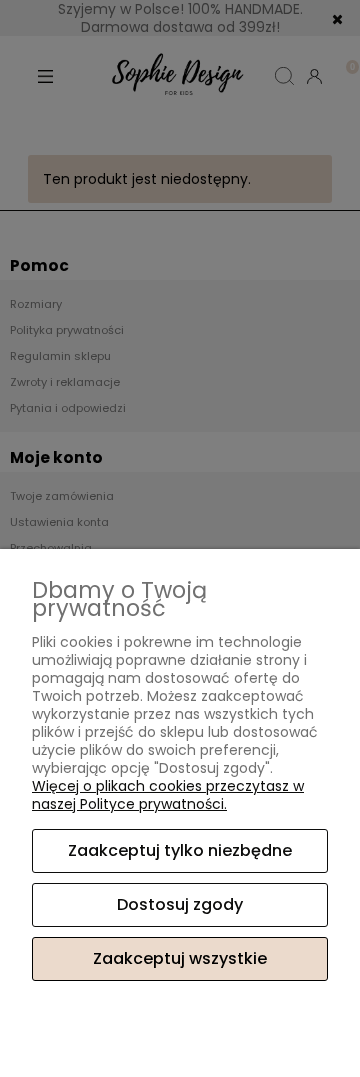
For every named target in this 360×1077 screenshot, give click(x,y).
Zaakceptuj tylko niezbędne (180, 850)
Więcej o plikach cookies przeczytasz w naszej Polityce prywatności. (168, 795)
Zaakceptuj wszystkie (180, 958)
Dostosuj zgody (180, 904)
